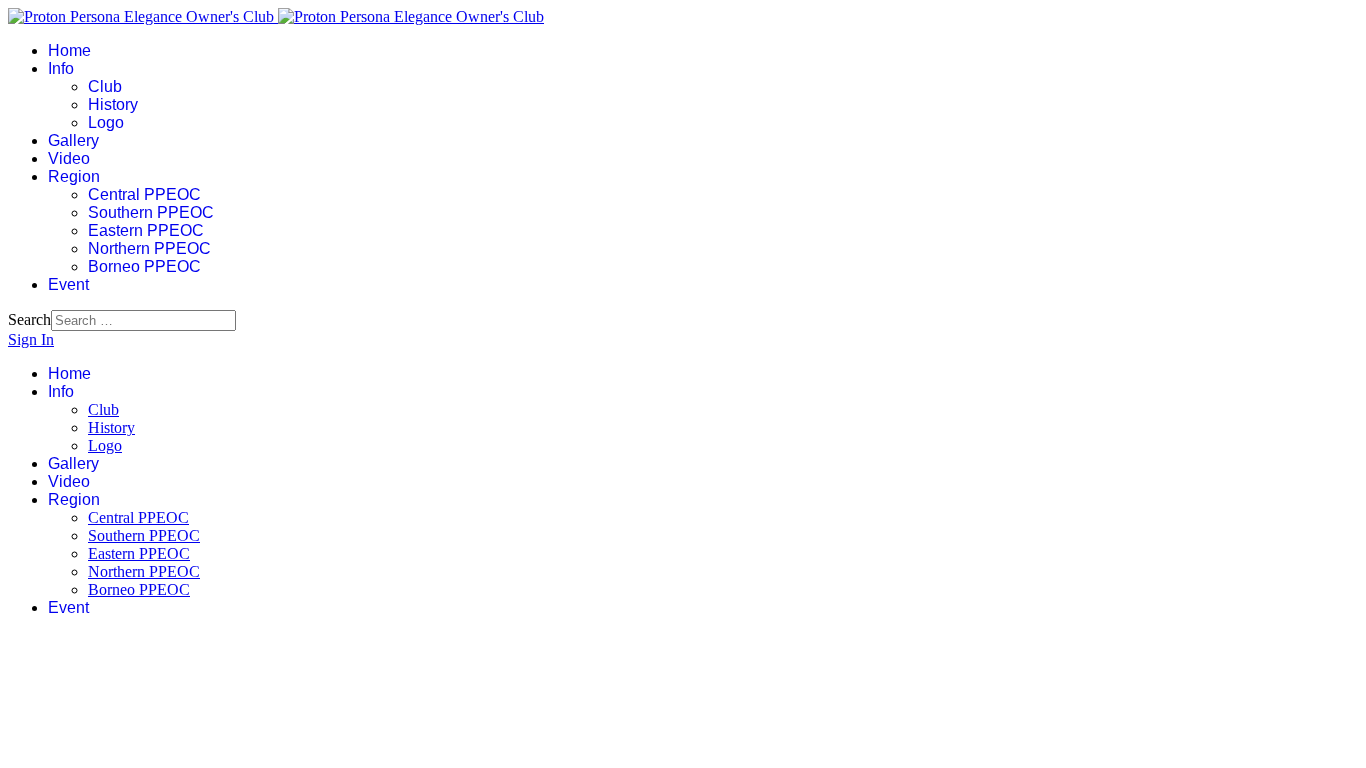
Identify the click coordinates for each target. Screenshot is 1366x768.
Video (69, 158)
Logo (106, 122)
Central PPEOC (144, 194)
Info (61, 68)
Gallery (73, 140)
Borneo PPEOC (144, 266)
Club (105, 86)
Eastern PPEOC (146, 230)
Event (68, 284)
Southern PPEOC (151, 212)
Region (74, 176)
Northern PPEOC (149, 248)
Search (29, 319)
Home (69, 50)
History (113, 104)
